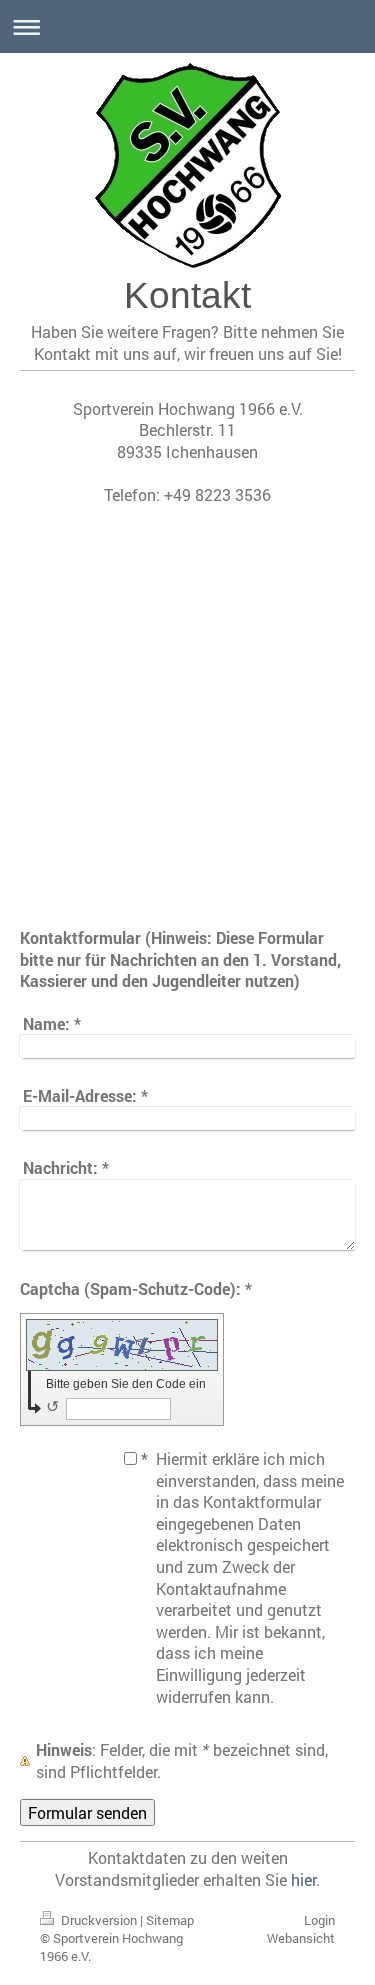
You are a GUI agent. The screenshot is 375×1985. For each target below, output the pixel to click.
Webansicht (301, 1938)
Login (319, 1920)
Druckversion (99, 1920)
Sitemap (170, 1920)
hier (303, 1879)
